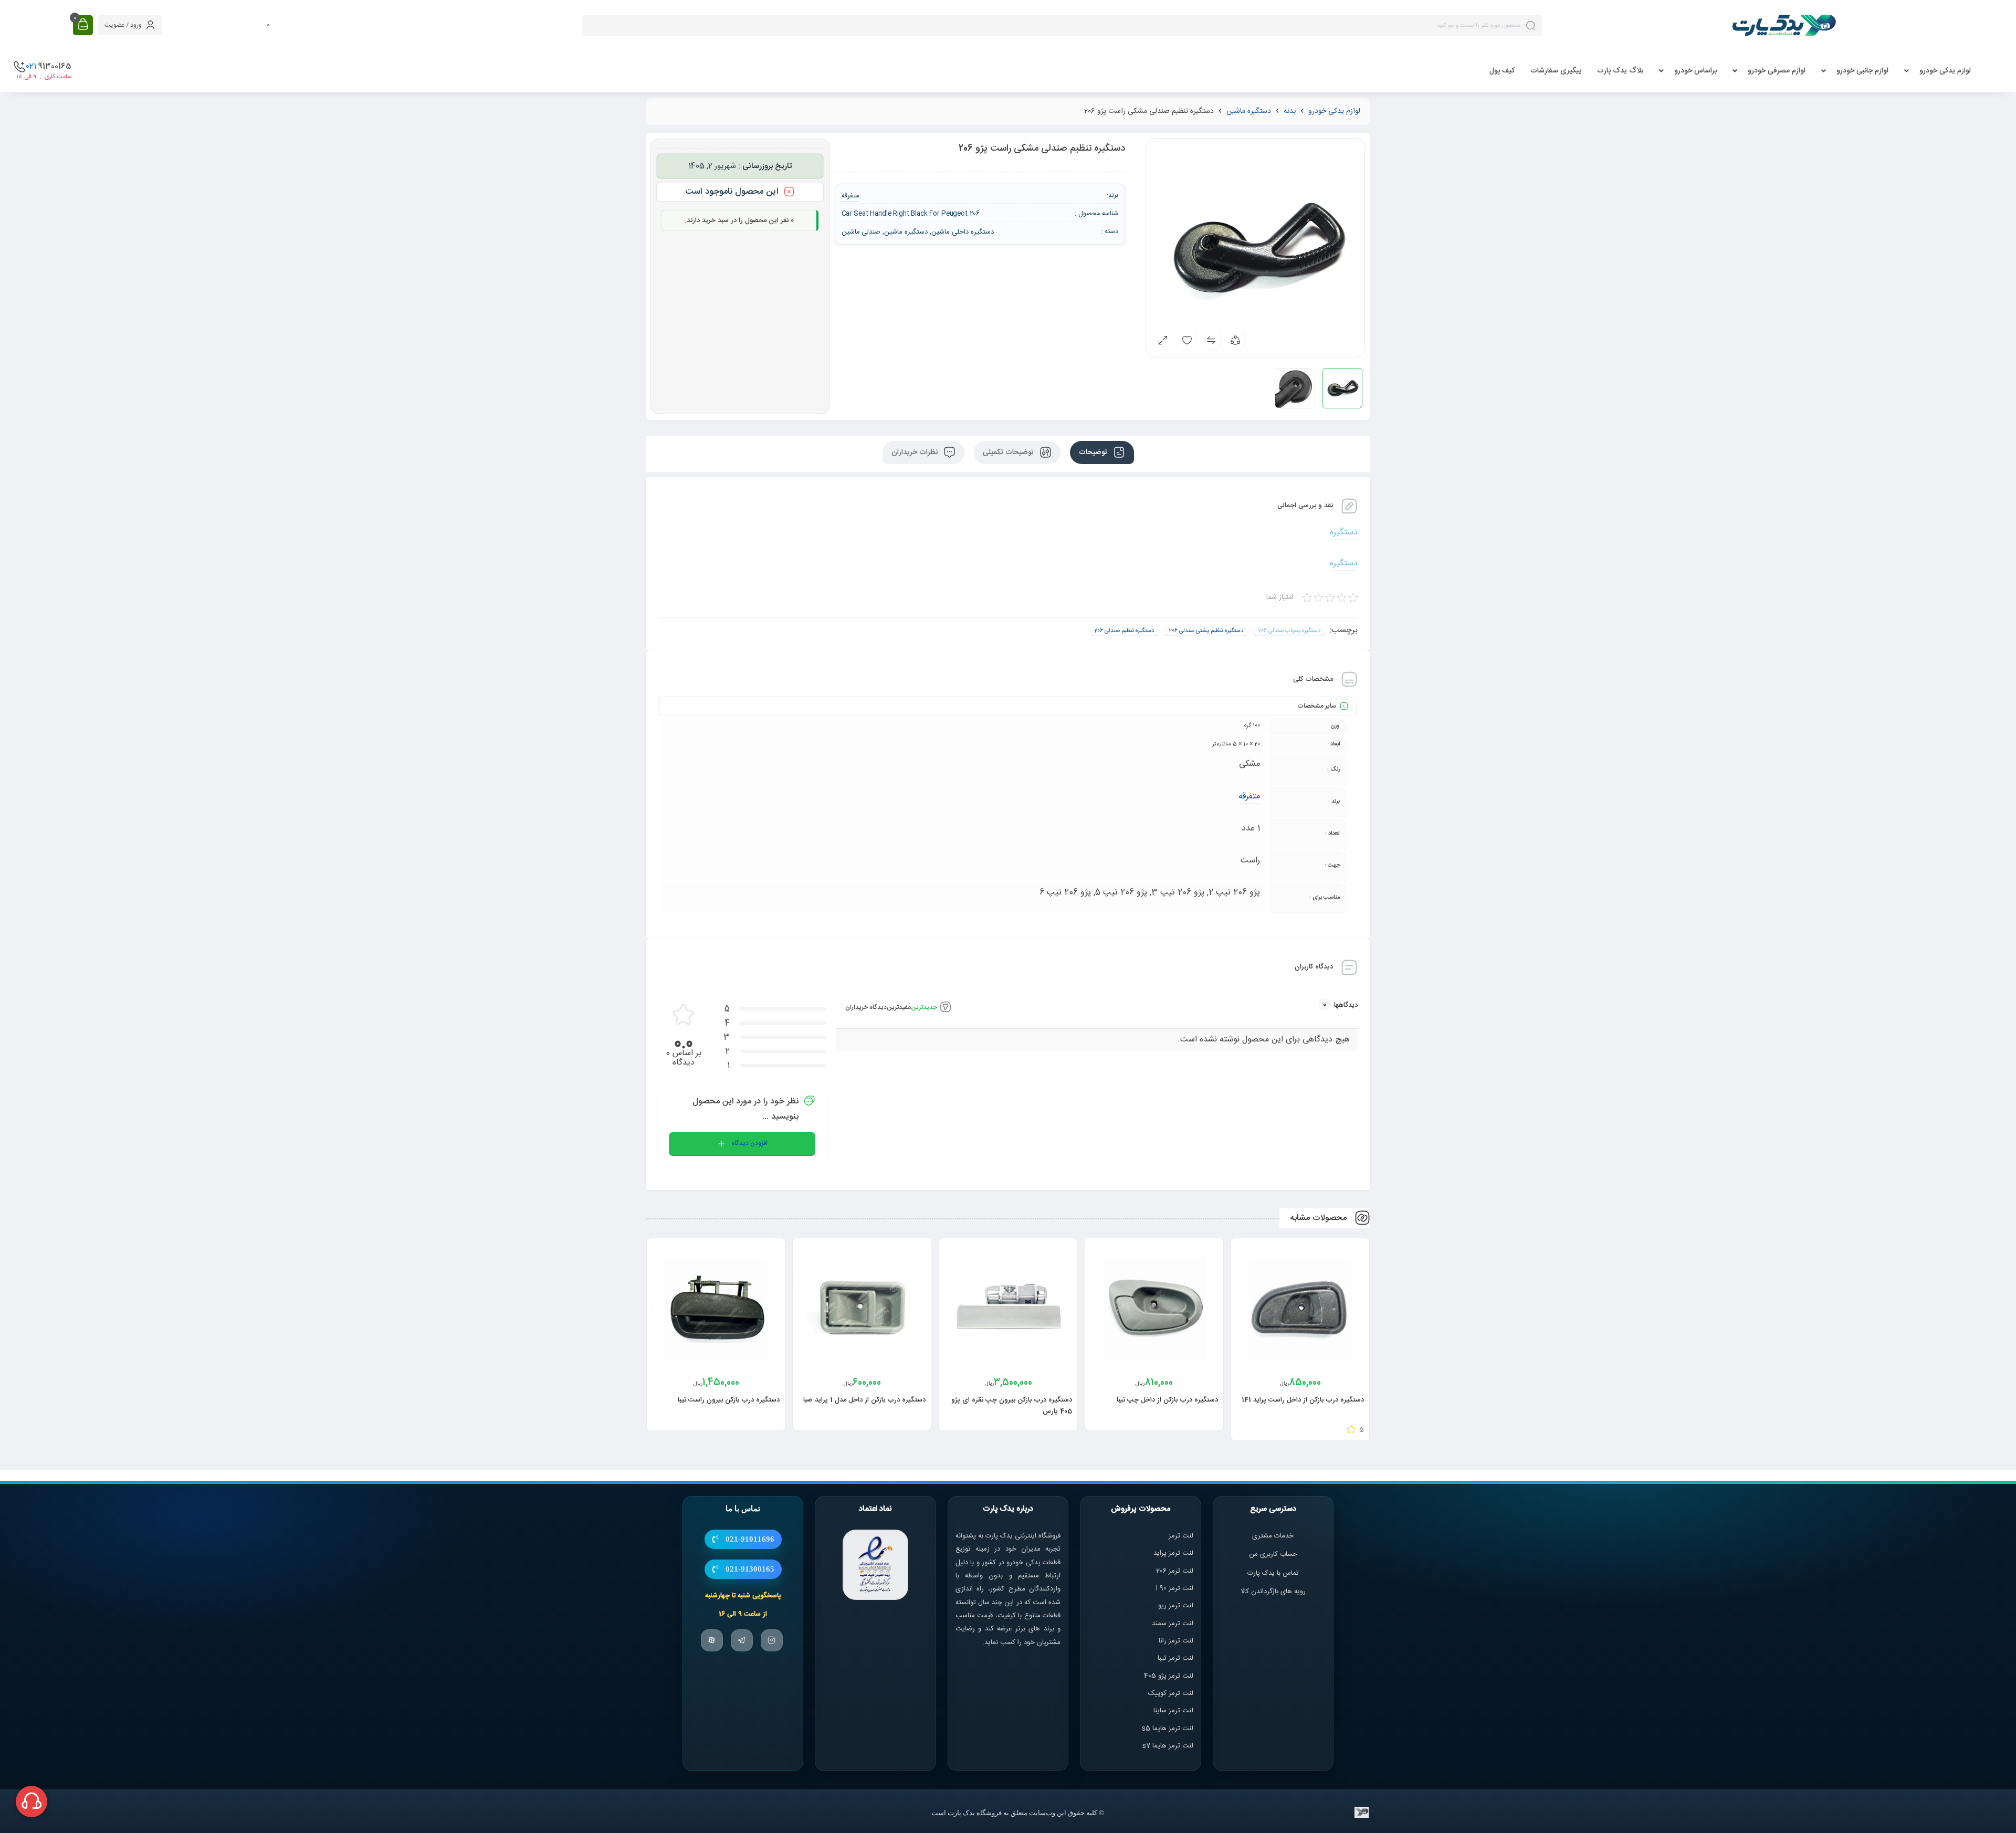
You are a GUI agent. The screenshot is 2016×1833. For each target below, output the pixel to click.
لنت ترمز (1181, 1536)
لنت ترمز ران (1177, 1641)
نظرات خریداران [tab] (916, 452)
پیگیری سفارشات (1556, 71)
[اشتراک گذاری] (1235, 340)
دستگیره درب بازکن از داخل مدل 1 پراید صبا (864, 1400)
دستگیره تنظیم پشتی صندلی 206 (1206, 631)
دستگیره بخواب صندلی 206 (1289, 631)
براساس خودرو (1695, 71)
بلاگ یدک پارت (1620, 71)
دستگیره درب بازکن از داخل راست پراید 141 (1303, 1400)
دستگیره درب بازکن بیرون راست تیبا (729, 1400)
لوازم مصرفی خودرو (1777, 71)
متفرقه (1249, 797)
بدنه (1290, 111)
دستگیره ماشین (1249, 111)
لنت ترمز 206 (1175, 1571)
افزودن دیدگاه (749, 1143)
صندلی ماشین (861, 232)
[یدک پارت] (1784, 25)
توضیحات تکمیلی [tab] (1009, 452)
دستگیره (1344, 533)
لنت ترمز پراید (1173, 1554)
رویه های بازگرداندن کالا (1273, 1592)
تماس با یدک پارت (1273, 1573)
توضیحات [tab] (1094, 452)
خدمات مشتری (1273, 1536)
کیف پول (1502, 71)
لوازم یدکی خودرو (1945, 71)
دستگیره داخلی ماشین (963, 232)
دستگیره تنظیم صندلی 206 (1124, 631)
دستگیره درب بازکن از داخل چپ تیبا (1167, 1400)
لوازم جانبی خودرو (1862, 71)
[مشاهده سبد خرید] (83, 25)
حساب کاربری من (1273, 1555)
